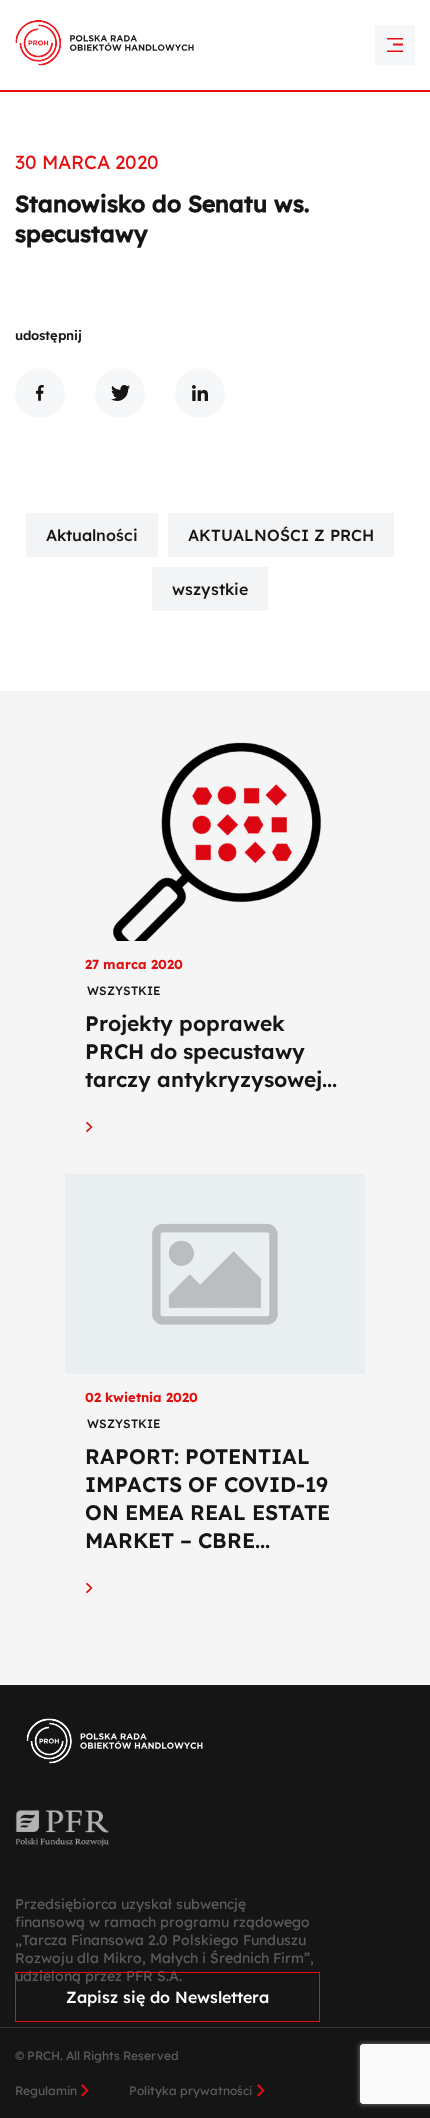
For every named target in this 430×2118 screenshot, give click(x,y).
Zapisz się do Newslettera (167, 1997)
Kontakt (215, 48)
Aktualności (92, 535)
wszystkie (210, 589)
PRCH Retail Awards (215, 13)
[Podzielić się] (40, 393)
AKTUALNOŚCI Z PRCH (281, 535)
